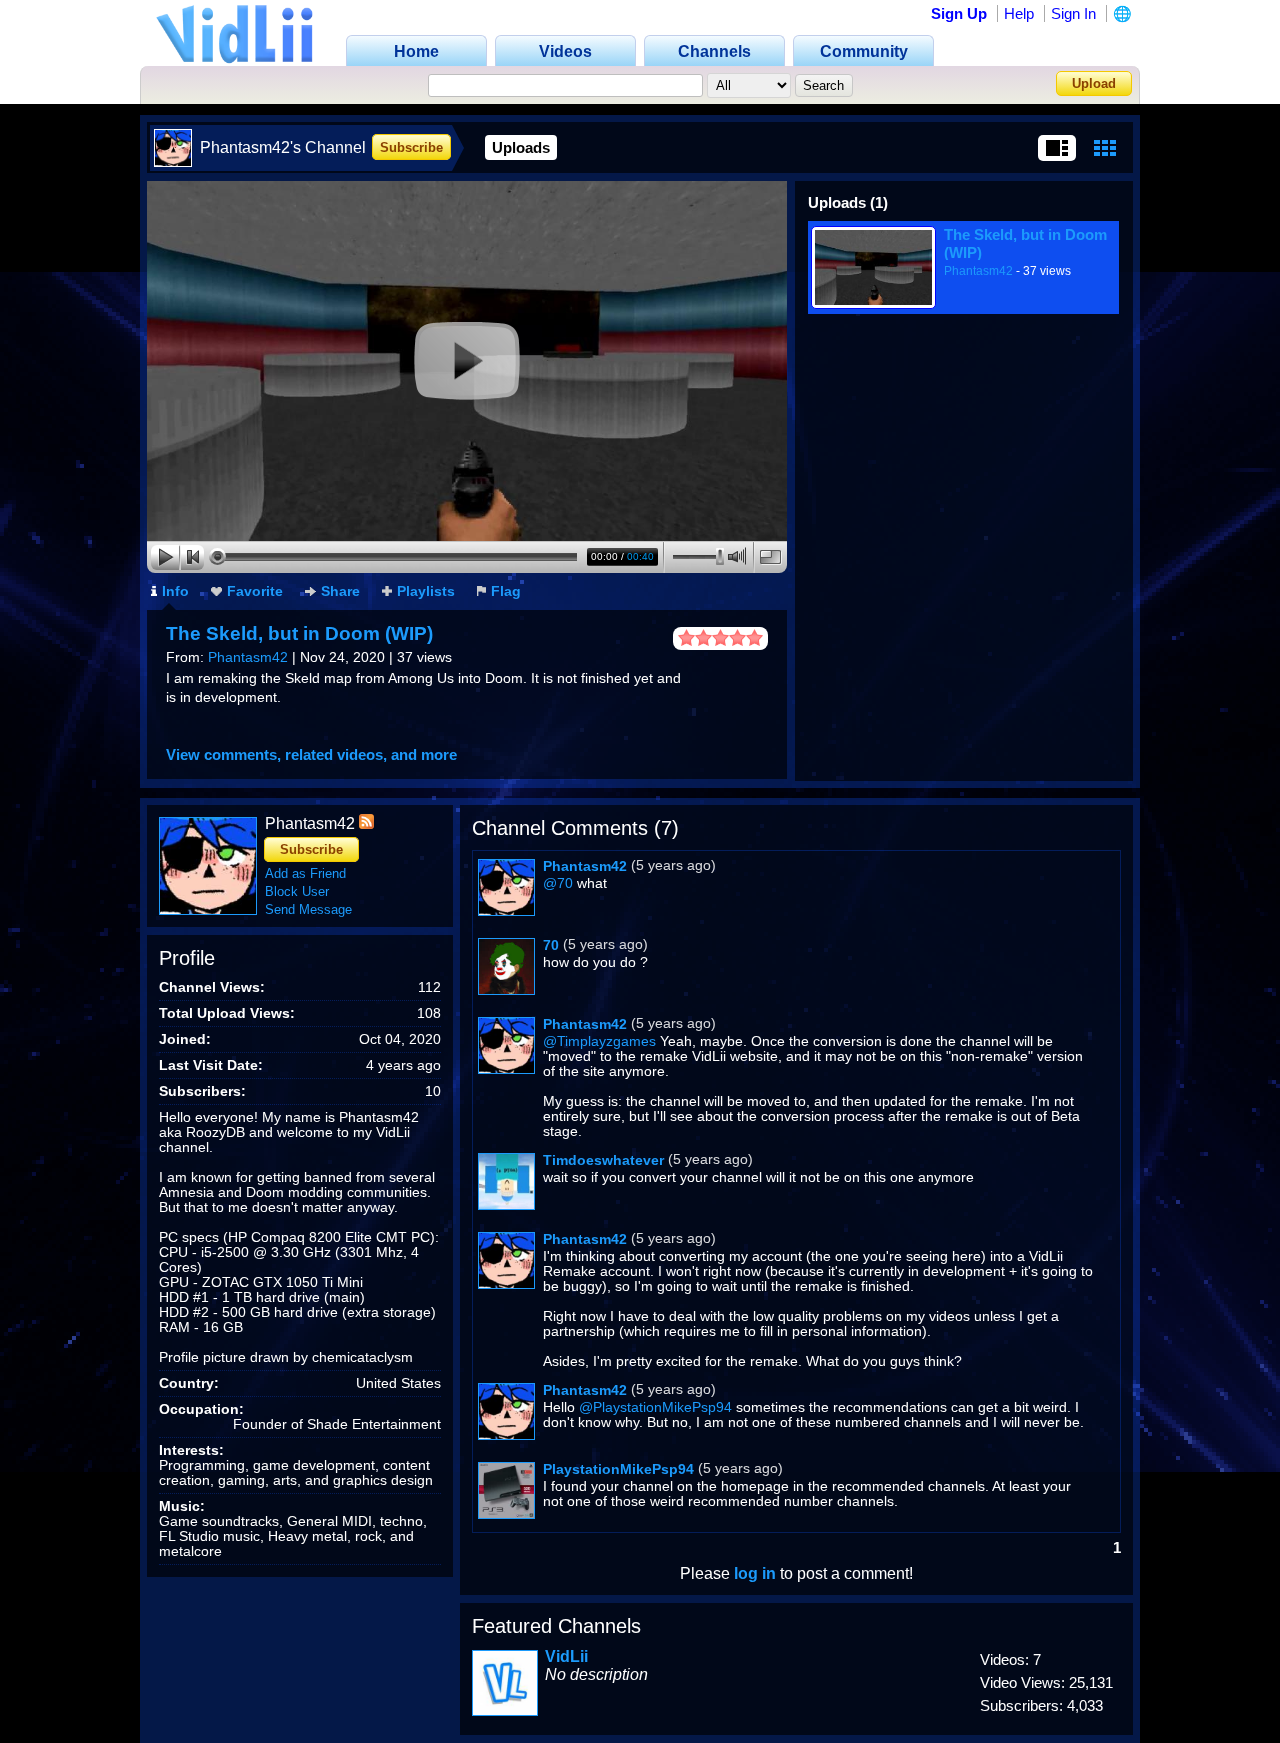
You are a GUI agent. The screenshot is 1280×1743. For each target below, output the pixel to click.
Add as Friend (305, 873)
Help (1019, 13)
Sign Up (959, 13)
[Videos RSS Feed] (366, 823)
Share (340, 591)
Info (175, 591)
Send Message (308, 909)
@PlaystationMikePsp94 (655, 1407)
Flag (506, 591)
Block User (297, 891)
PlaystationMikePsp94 (618, 1469)
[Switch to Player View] (1057, 148)
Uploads (521, 147)
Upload (1094, 83)
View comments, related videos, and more (311, 754)
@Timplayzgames (599, 1041)
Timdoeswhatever (603, 1160)
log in (755, 1573)
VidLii (566, 1656)
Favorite (255, 591)
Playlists (426, 591)
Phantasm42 (248, 657)
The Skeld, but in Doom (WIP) (299, 633)
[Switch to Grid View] (1105, 148)
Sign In (1073, 13)
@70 (558, 883)
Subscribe (411, 147)
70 (551, 945)
